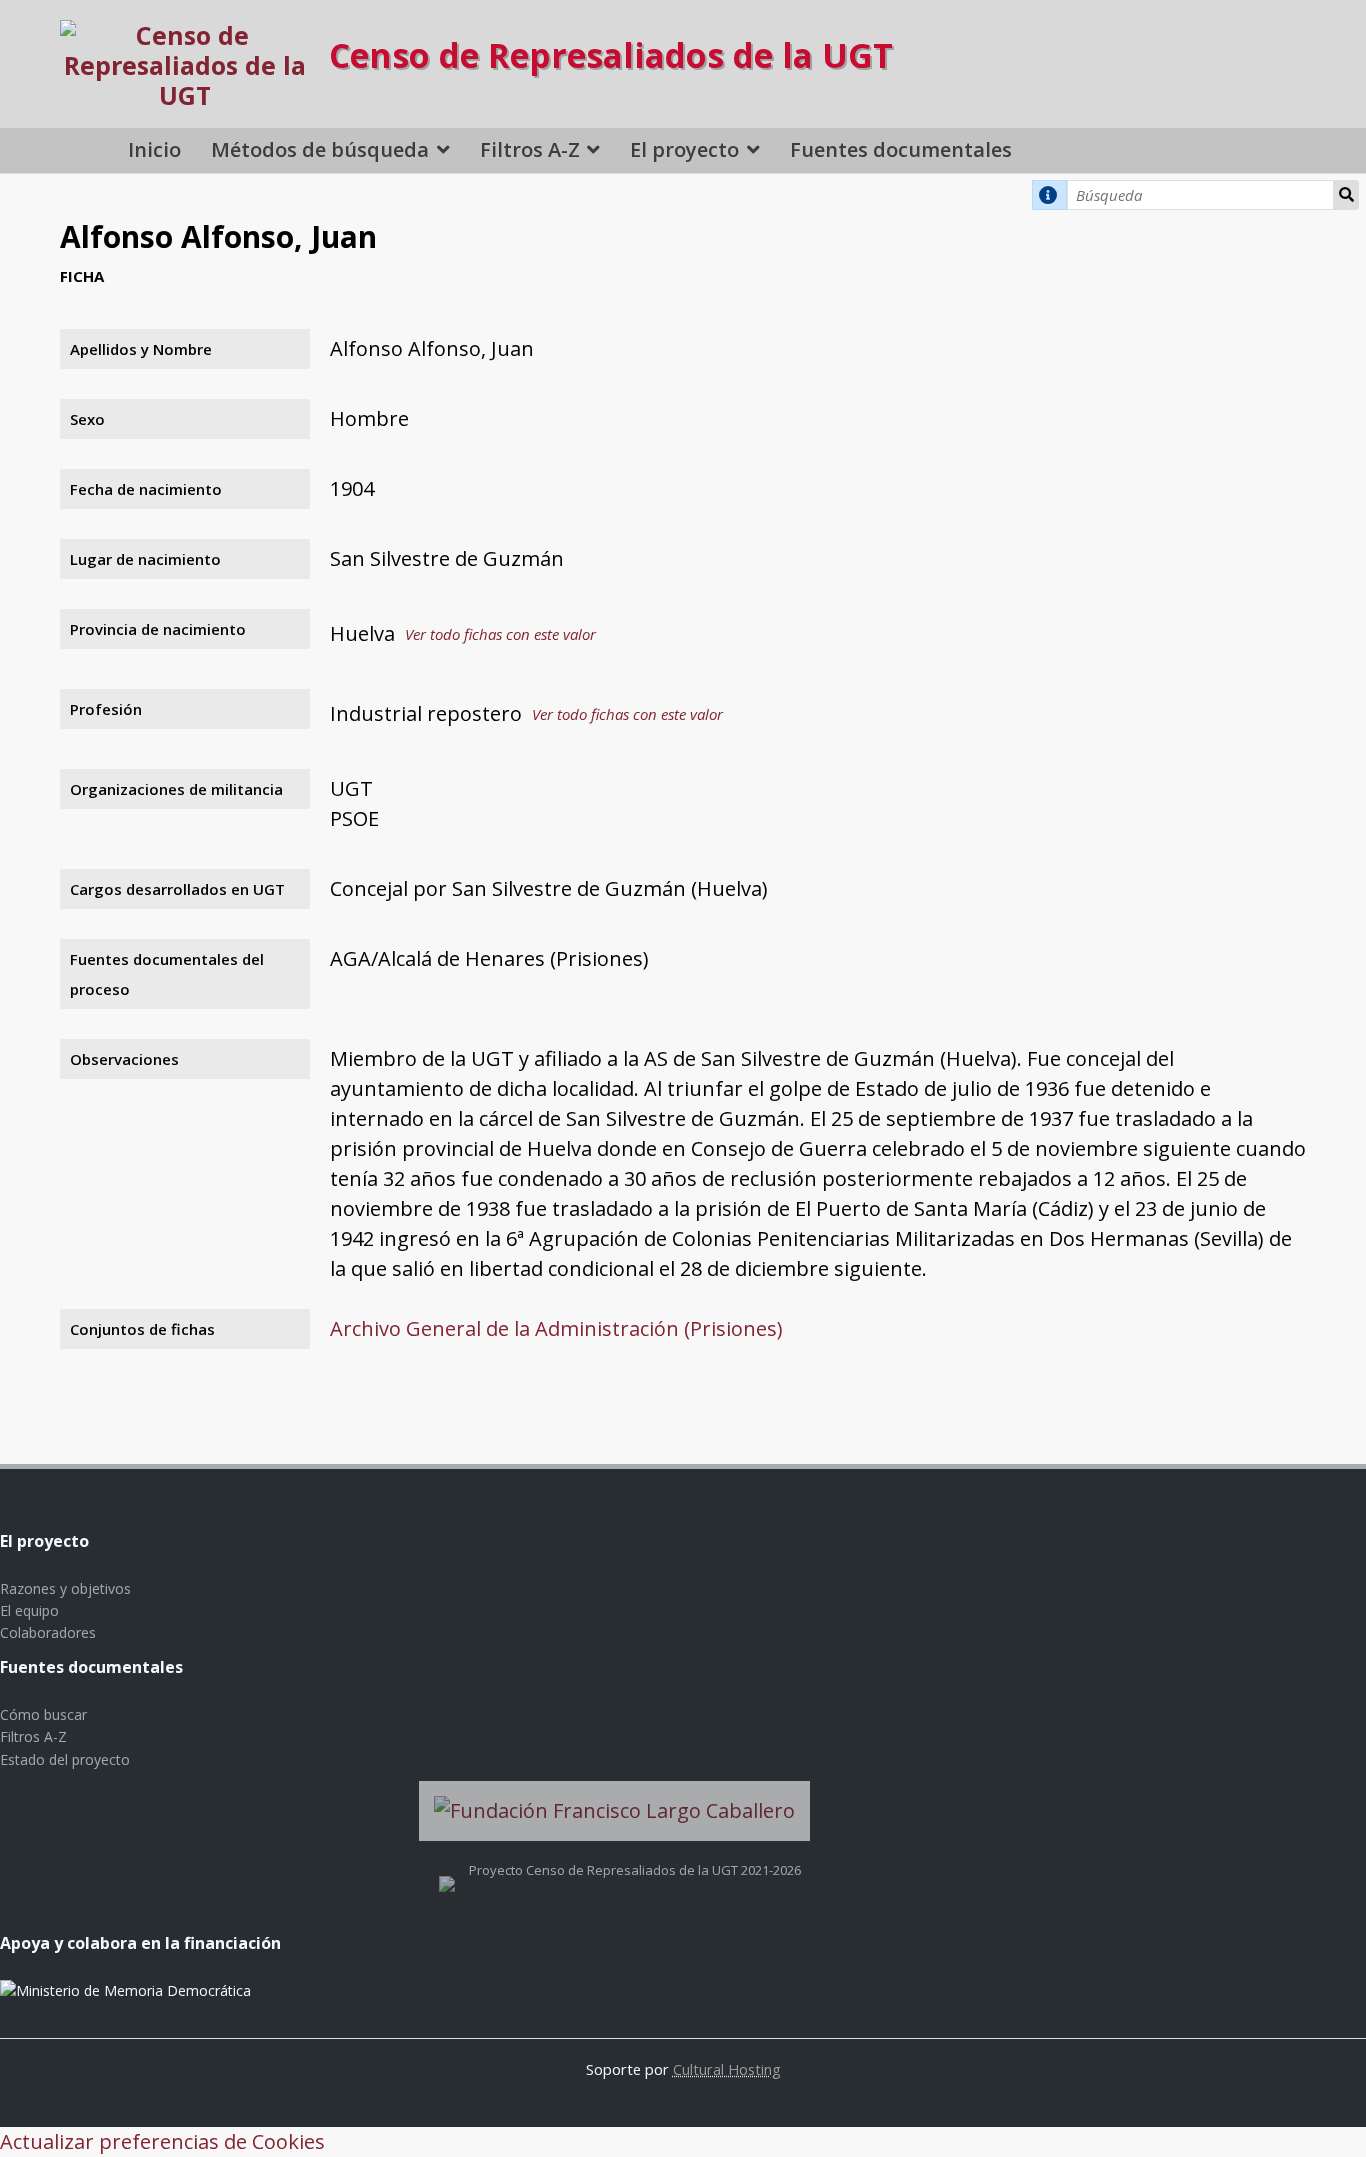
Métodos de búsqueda (320, 149)
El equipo (29, 1610)
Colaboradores (48, 1632)
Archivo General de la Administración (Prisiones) (556, 1328)
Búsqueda (1346, 195)
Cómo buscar (43, 1714)
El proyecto (684, 149)
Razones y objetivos (65, 1588)
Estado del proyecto (65, 1759)
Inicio (154, 149)
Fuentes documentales (901, 149)
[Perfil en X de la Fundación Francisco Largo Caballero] (447, 1870)
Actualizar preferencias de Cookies (162, 2141)
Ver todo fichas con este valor (500, 634)
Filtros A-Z (530, 149)
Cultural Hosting (727, 2069)
